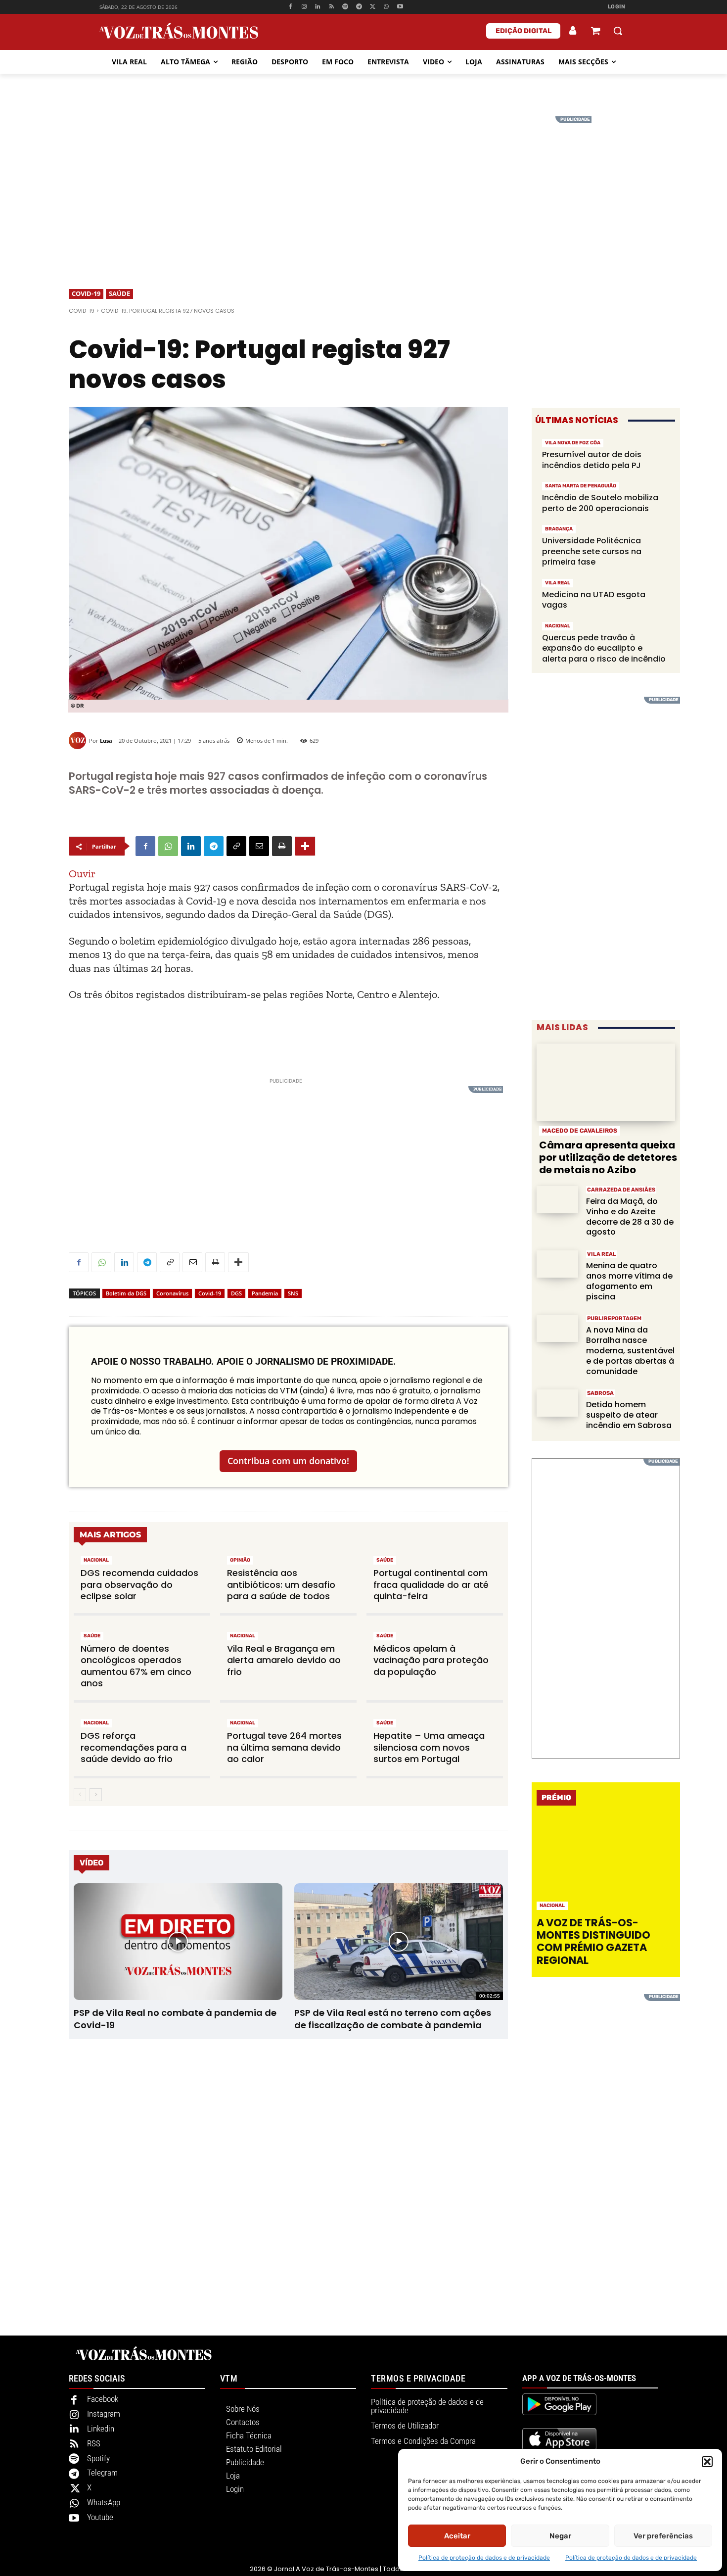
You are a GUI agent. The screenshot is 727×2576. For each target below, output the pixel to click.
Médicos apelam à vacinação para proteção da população (431, 1660)
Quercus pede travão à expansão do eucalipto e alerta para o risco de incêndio (604, 648)
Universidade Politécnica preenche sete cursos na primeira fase (592, 551)
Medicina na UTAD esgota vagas (594, 600)
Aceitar (457, 2536)
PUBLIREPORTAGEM (614, 1318)
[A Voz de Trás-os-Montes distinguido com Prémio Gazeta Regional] (607, 1864)
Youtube (100, 2517)
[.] (573, 31)
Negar (560, 2536)
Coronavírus (172, 1293)
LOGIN (617, 7)
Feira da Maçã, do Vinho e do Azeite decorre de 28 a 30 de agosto (630, 1216)
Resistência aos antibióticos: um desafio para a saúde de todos (281, 1584)
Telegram (102, 2473)
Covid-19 (86, 293)
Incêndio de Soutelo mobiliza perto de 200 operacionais (600, 503)
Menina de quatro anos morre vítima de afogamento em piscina (629, 1281)
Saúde (119, 293)
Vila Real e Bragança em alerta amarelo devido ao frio (284, 1660)
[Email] (259, 846)
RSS (94, 2443)
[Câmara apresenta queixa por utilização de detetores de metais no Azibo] (606, 1082)
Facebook (103, 2399)
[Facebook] (290, 7)
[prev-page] (80, 1795)
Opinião (240, 1560)
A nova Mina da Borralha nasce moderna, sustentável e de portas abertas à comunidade (630, 1350)
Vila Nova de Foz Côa (573, 443)
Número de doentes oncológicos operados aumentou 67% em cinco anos (136, 1666)
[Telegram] (359, 7)
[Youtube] (400, 7)
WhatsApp (104, 2502)
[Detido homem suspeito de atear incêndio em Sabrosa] (557, 1403)
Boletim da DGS (126, 1293)
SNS (293, 1293)
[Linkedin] (318, 7)
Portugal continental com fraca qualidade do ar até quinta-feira (431, 1584)
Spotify (98, 2458)
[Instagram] (304, 7)
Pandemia (265, 1293)
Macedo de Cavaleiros (580, 1131)
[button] (707, 2462)
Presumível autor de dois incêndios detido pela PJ (592, 460)
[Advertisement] (363, 186)
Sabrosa (600, 1393)
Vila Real (558, 583)
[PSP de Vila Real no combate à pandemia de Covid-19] (178, 1942)
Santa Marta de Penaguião (581, 486)
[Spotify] (345, 7)
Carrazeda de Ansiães (621, 1190)
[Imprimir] (282, 846)
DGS (236, 1293)
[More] (305, 846)
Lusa (106, 740)
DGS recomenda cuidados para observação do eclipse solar (139, 1584)
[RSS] (332, 7)
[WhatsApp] (386, 7)
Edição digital (523, 31)
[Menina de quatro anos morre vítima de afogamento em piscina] (557, 1264)
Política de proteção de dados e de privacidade (484, 2558)
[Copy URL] (236, 846)
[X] (373, 7)
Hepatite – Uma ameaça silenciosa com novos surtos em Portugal (429, 1747)
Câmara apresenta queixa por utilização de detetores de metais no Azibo (608, 1157)
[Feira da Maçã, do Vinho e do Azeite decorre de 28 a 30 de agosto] (557, 1200)
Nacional (96, 1560)
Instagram (104, 2414)
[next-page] (96, 1795)
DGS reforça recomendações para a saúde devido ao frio (134, 1747)
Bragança (559, 529)
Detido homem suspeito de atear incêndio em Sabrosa (629, 1415)
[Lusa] (79, 740)
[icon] (595, 32)
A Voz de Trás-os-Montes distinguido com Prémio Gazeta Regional (593, 1941)
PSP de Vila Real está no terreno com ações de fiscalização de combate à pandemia (393, 2019)
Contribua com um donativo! (288, 1461)
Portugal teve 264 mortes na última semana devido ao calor (284, 1747)
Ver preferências (663, 2536)
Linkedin (101, 2429)
